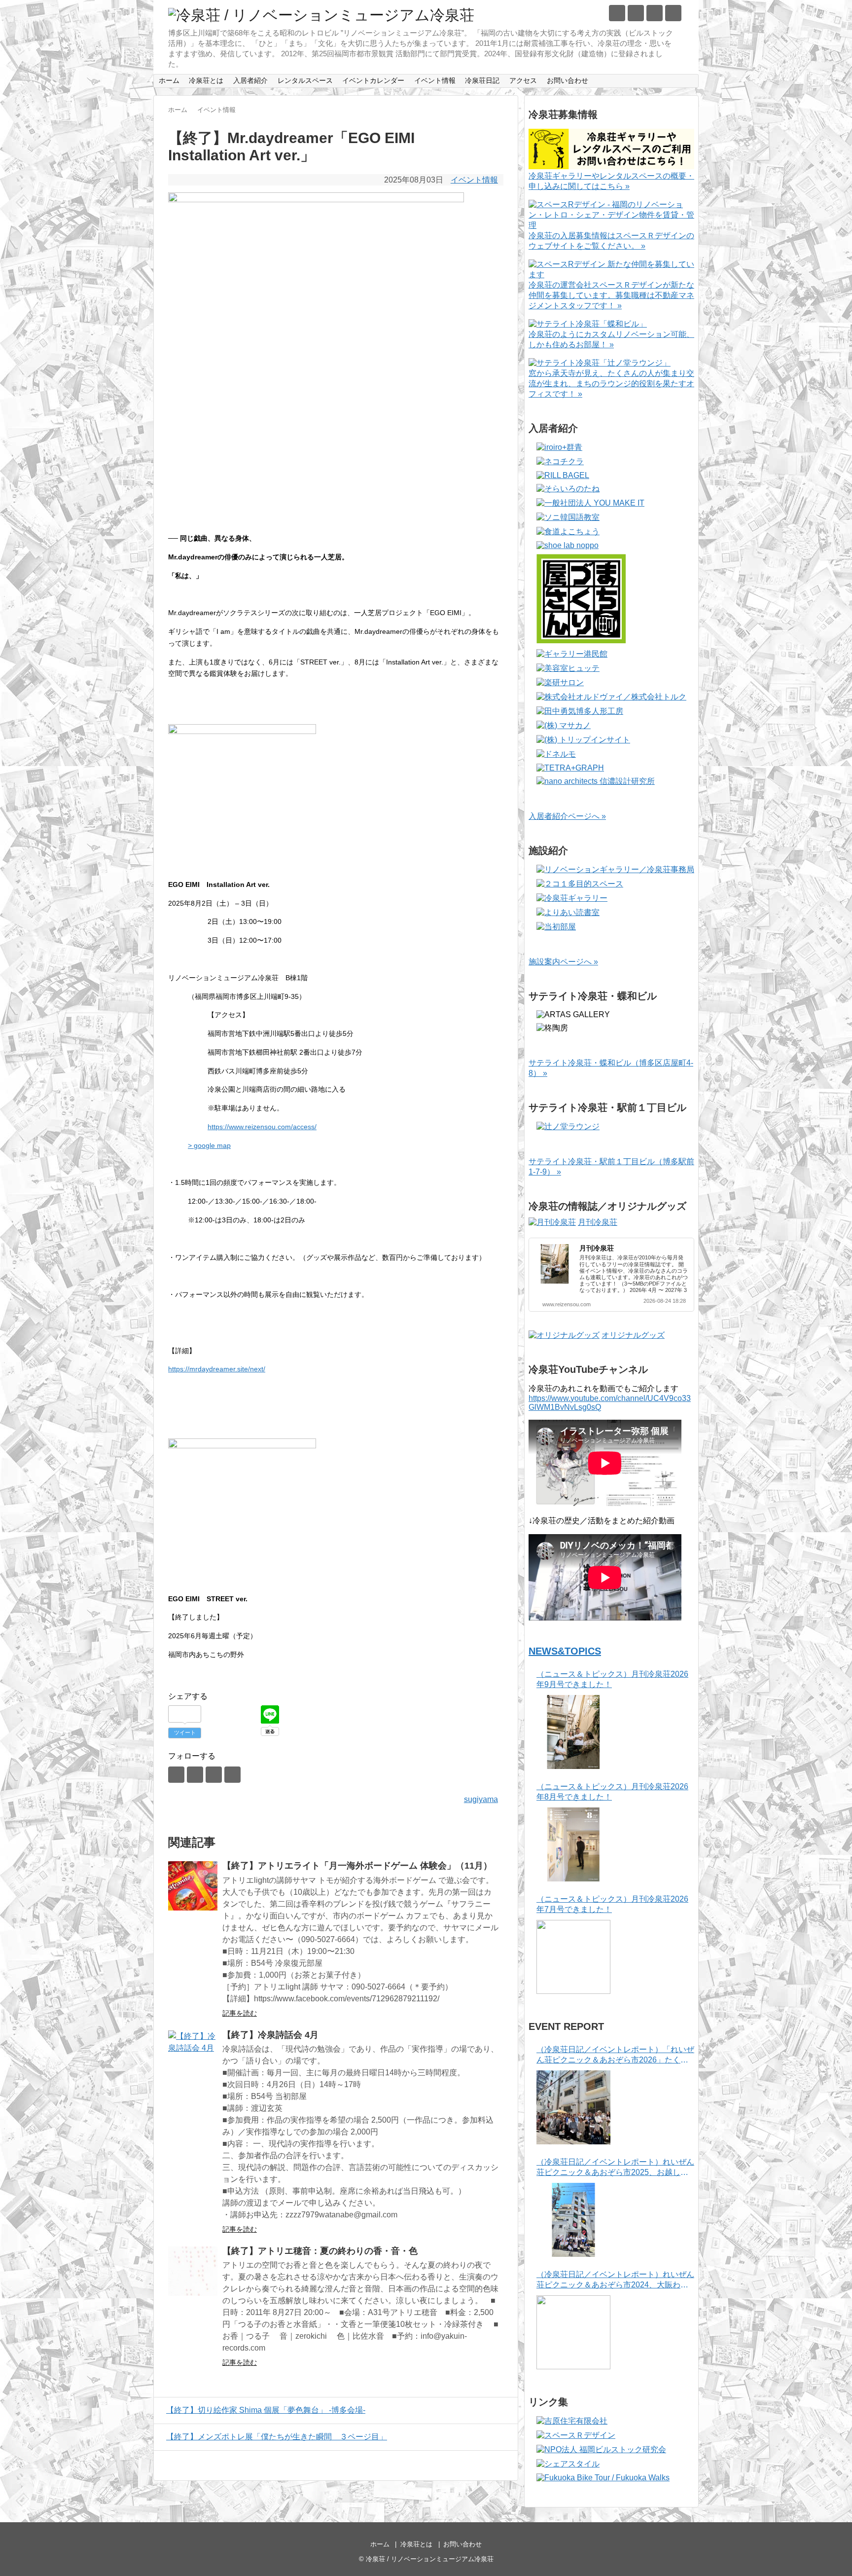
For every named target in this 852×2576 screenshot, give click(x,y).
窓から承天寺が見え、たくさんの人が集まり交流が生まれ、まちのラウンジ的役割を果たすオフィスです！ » (611, 384)
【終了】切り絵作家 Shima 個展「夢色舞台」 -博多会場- (266, 2410)
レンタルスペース (305, 80)
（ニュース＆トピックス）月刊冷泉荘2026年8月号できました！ (612, 1792)
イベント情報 (435, 80)
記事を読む (240, 2013)
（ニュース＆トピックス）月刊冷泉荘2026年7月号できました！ (612, 1904)
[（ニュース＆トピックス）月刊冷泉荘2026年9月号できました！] (573, 1732)
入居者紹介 (250, 80)
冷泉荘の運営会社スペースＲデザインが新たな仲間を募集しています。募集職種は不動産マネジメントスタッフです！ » (611, 295)
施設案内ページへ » (563, 962)
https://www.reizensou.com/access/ (262, 1127)
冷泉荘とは (206, 80)
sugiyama (481, 1799)
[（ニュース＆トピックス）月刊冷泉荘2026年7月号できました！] (573, 1957)
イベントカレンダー (373, 80)
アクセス (523, 80)
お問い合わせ (568, 80)
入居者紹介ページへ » (567, 816)
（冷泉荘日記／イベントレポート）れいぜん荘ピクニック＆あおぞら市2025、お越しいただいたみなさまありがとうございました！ (615, 2168)
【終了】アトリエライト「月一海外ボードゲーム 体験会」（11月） (357, 1866)
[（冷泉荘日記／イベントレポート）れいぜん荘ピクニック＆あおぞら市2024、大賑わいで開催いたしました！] (573, 2332)
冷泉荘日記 (482, 80)
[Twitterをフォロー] (617, 13)
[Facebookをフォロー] (636, 13)
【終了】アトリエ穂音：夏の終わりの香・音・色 (320, 2251)
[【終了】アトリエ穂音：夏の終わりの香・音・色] (193, 2271)
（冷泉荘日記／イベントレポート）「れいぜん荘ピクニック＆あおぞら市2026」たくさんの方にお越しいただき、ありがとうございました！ (615, 2055)
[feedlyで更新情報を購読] (655, 13)
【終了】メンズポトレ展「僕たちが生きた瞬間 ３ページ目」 (277, 2437)
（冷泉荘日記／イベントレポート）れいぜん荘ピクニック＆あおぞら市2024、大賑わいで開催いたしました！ (615, 2280)
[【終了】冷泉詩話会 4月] (193, 2055)
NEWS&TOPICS (565, 1651)
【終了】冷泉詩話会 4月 (270, 2035)
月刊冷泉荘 (598, 1222)
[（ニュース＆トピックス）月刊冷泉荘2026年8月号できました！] (573, 1844)
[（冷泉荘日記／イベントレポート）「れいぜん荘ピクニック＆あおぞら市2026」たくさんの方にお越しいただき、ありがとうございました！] (573, 2107)
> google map (209, 1145)
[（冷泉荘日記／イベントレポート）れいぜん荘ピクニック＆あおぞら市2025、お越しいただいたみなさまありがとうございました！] (573, 2220)
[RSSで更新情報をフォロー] (673, 13)
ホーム (169, 80)
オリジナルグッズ (633, 1335)
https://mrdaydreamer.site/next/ (217, 1369)
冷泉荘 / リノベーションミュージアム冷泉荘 (430, 2559)
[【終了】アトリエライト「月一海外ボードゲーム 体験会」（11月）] (193, 1886)
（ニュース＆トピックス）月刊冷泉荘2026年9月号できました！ (612, 1679)
